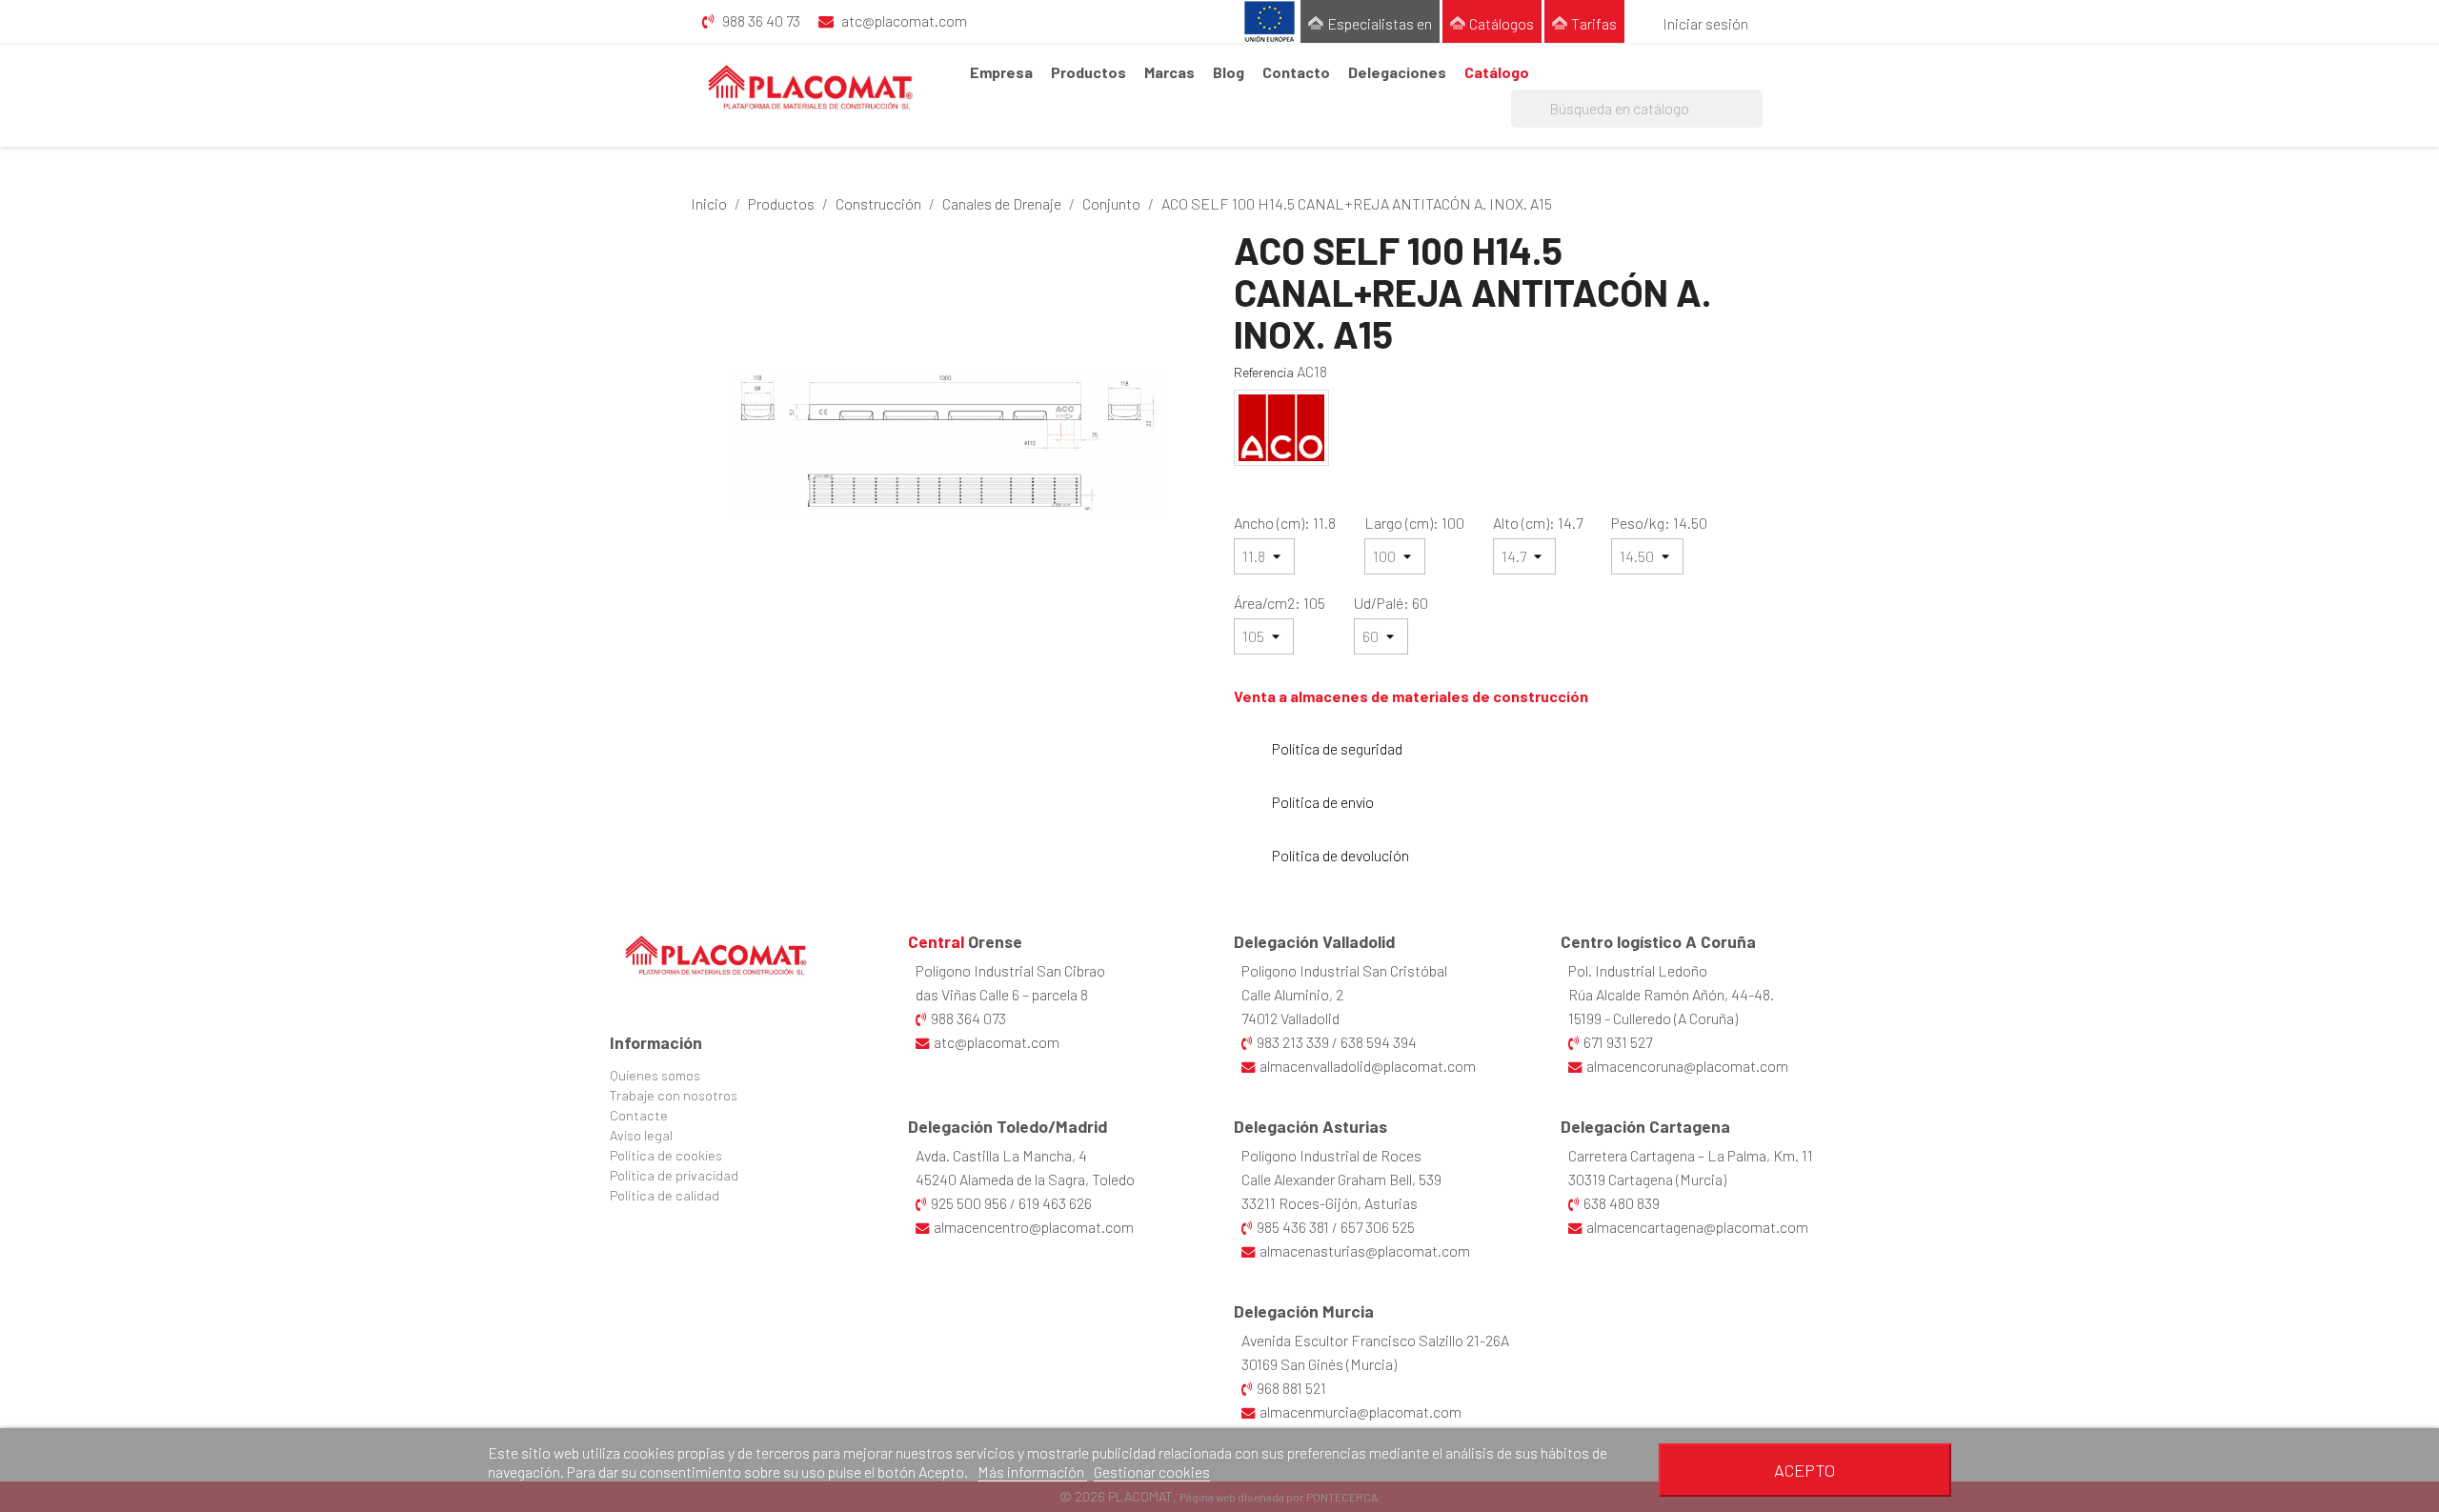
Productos (1088, 72)
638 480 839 (1622, 1203)
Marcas (1169, 72)
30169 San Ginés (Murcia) (1319, 1364)
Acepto (1804, 1470)
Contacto (1296, 72)
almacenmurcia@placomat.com (1361, 1411)
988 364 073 (968, 1018)
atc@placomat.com (997, 1042)
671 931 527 (1618, 1042)
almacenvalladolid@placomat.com (1368, 1066)
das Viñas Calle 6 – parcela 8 (1002, 994)
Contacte (639, 1115)
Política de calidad (665, 1195)
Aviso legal (641, 1135)
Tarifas (1594, 23)
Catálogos (1502, 23)
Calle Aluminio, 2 (1292, 994)
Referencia (1264, 372)
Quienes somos (655, 1075)
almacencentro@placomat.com (1034, 1227)
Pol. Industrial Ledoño (1638, 970)
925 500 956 (969, 1203)
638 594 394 (1379, 1042)
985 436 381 (1293, 1227)
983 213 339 (1293, 1042)
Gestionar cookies (1152, 1472)
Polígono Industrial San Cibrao (1010, 970)
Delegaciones (1397, 72)
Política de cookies (666, 1155)
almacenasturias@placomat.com (1365, 1250)
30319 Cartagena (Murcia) (1647, 1179)
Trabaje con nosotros (674, 1095)
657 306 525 (1378, 1227)
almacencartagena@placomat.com (1697, 1227)
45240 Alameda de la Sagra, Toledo (1025, 1179)
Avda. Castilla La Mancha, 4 (1001, 1155)
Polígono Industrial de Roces (1331, 1155)
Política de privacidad (674, 1175)
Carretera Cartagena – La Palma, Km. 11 (1691, 1155)
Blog (1229, 72)
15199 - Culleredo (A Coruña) (1653, 1018)
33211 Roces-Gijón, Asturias (1330, 1203)
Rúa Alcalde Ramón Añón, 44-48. (1671, 994)
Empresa (1001, 72)
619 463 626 (1055, 1203)
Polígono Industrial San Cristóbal (1344, 970)
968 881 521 (1291, 1388)
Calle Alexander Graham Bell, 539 (1341, 1179)
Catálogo (1497, 72)
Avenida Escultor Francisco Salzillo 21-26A (1375, 1340)
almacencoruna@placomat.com (1687, 1066)
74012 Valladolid (1290, 1018)
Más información (1032, 1472)
